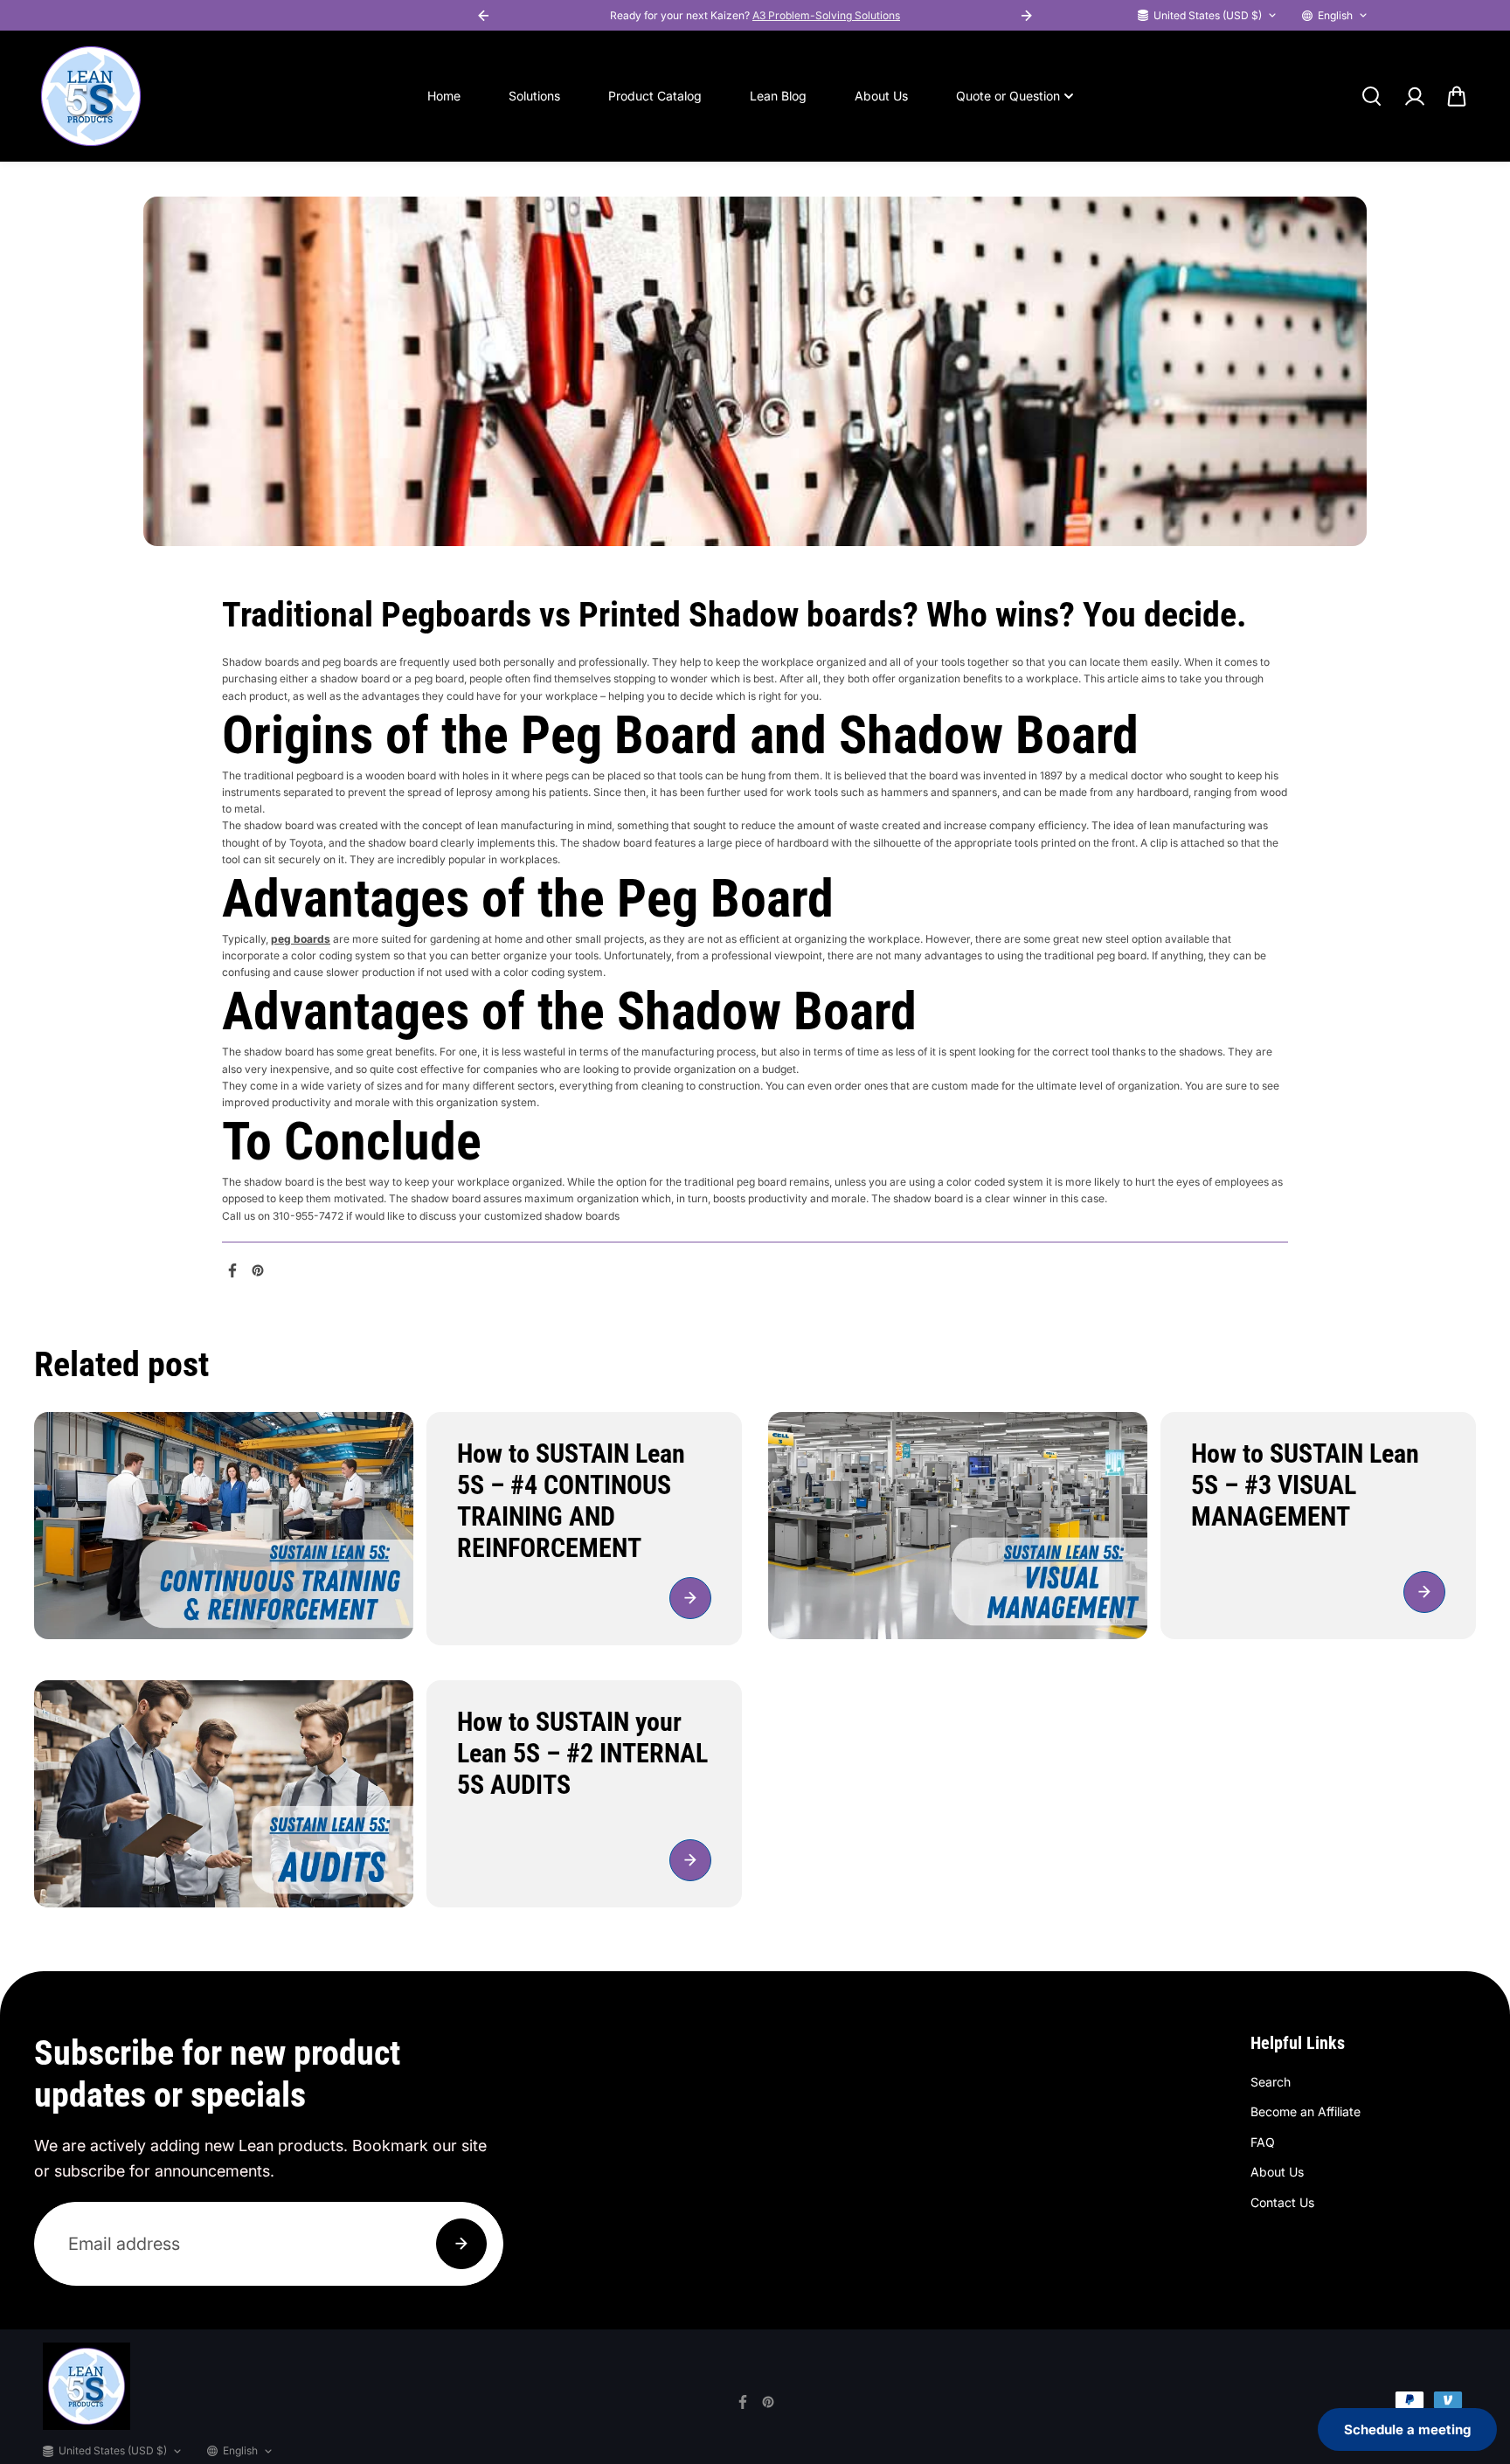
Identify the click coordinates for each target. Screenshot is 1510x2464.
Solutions (534, 96)
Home (444, 96)
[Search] (1371, 96)
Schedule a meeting (1407, 2429)
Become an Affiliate (1306, 2111)
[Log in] (1414, 96)
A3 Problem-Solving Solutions (826, 15)
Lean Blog (778, 96)
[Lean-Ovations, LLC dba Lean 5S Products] (91, 96)
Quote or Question (1008, 96)
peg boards (301, 939)
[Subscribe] (461, 2244)
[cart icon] (1457, 96)
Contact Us (1282, 2202)
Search (1271, 2082)
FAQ (1263, 2142)
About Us (881, 96)
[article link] (690, 1598)
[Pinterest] (258, 1270)
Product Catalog (655, 96)
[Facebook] (232, 1270)
